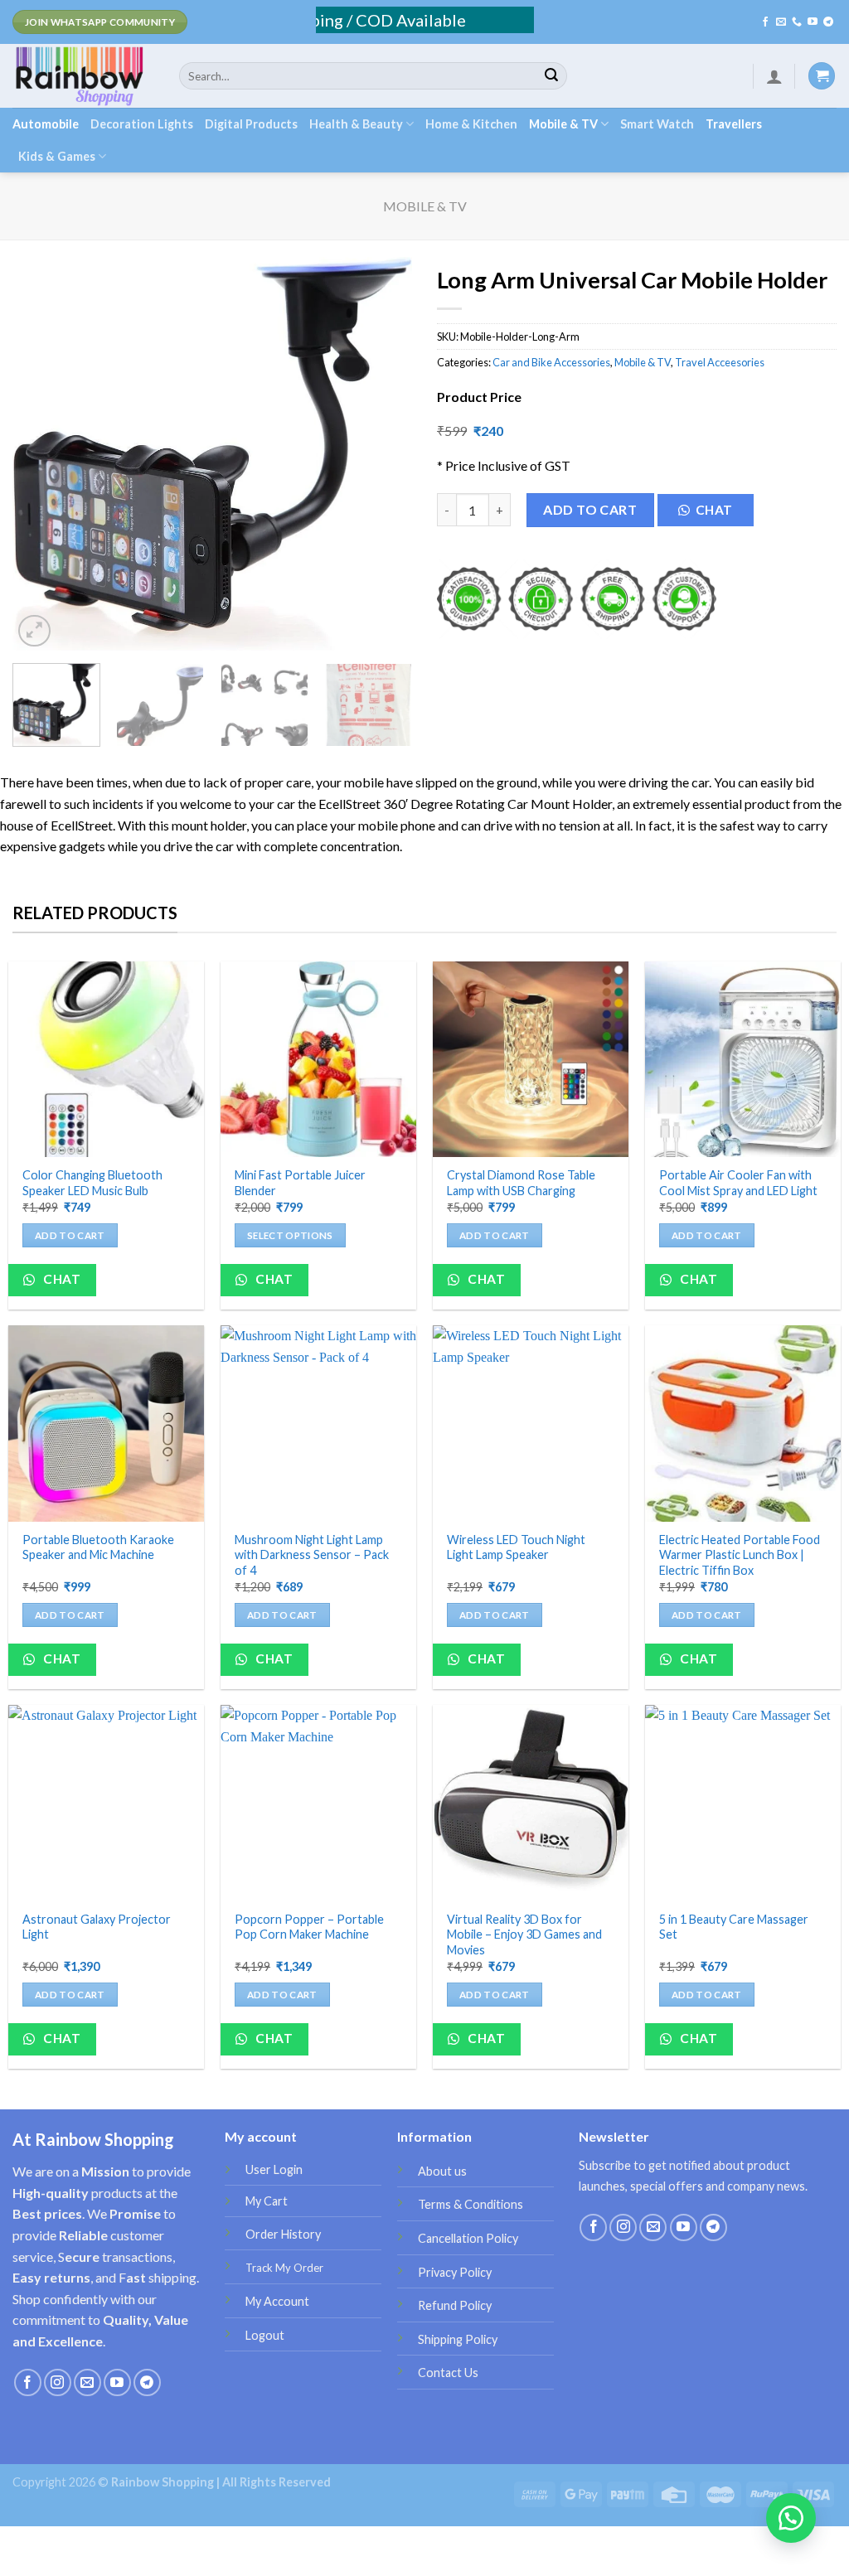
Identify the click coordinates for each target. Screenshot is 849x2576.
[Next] (383, 454)
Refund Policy (455, 2305)
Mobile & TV (563, 124)
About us (442, 2171)
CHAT (714, 510)
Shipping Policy (458, 2339)
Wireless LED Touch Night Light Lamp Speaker (516, 1547)
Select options (290, 1235)
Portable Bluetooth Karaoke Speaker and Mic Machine (98, 1547)
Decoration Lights (142, 124)
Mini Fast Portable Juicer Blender (300, 1183)
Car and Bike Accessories (551, 362)
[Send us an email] (781, 22)
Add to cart (590, 509)
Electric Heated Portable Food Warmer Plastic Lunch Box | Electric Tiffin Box (740, 1555)
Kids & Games (57, 156)
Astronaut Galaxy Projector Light (97, 1927)
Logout (265, 2335)
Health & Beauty (356, 124)
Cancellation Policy (468, 2238)
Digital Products (251, 124)
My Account (277, 2301)
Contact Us (448, 2373)
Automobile (46, 124)
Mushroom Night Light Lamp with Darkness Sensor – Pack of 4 (312, 1555)
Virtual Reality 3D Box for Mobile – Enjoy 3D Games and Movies (524, 1934)
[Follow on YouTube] (813, 22)
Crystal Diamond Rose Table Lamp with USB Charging (521, 1183)
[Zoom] (34, 631)
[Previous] (41, 454)
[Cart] (822, 76)
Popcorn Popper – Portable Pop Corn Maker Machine (309, 1927)
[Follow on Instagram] (58, 2382)
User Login (274, 2169)
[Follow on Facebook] (765, 22)
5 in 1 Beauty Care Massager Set (734, 1927)
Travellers (734, 124)
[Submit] (551, 76)
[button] (712, 514)
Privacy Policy (455, 2272)
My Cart (267, 2201)
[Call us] (797, 22)
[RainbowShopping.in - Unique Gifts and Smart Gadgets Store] (83, 76)
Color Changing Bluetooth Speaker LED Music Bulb (92, 1183)
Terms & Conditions (471, 2204)
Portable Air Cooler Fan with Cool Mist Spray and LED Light (738, 1183)
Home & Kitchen (471, 124)
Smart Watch (657, 124)
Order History (283, 2234)
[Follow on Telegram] (828, 22)
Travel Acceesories (720, 362)
